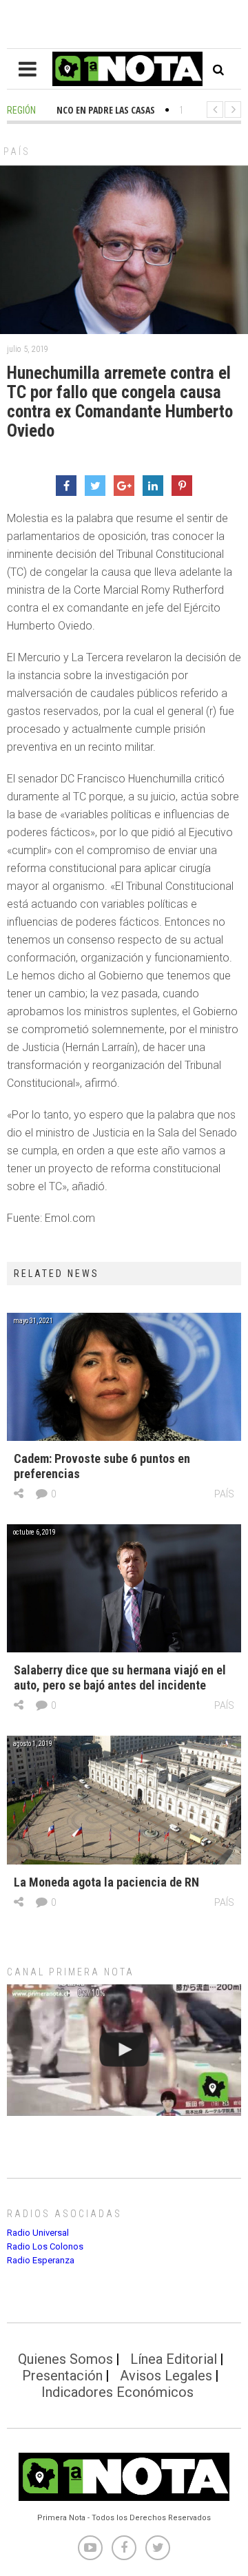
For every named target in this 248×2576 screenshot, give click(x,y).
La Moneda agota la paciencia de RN (106, 1882)
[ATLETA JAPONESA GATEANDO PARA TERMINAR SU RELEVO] (124, 2050)
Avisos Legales (166, 2376)
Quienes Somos (65, 2359)
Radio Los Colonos (45, 2246)
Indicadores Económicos (117, 2392)
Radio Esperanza (41, 2260)
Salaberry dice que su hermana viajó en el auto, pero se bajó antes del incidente (120, 1677)
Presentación (62, 2376)
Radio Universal (38, 2233)
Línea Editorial (174, 2359)
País (17, 152)
